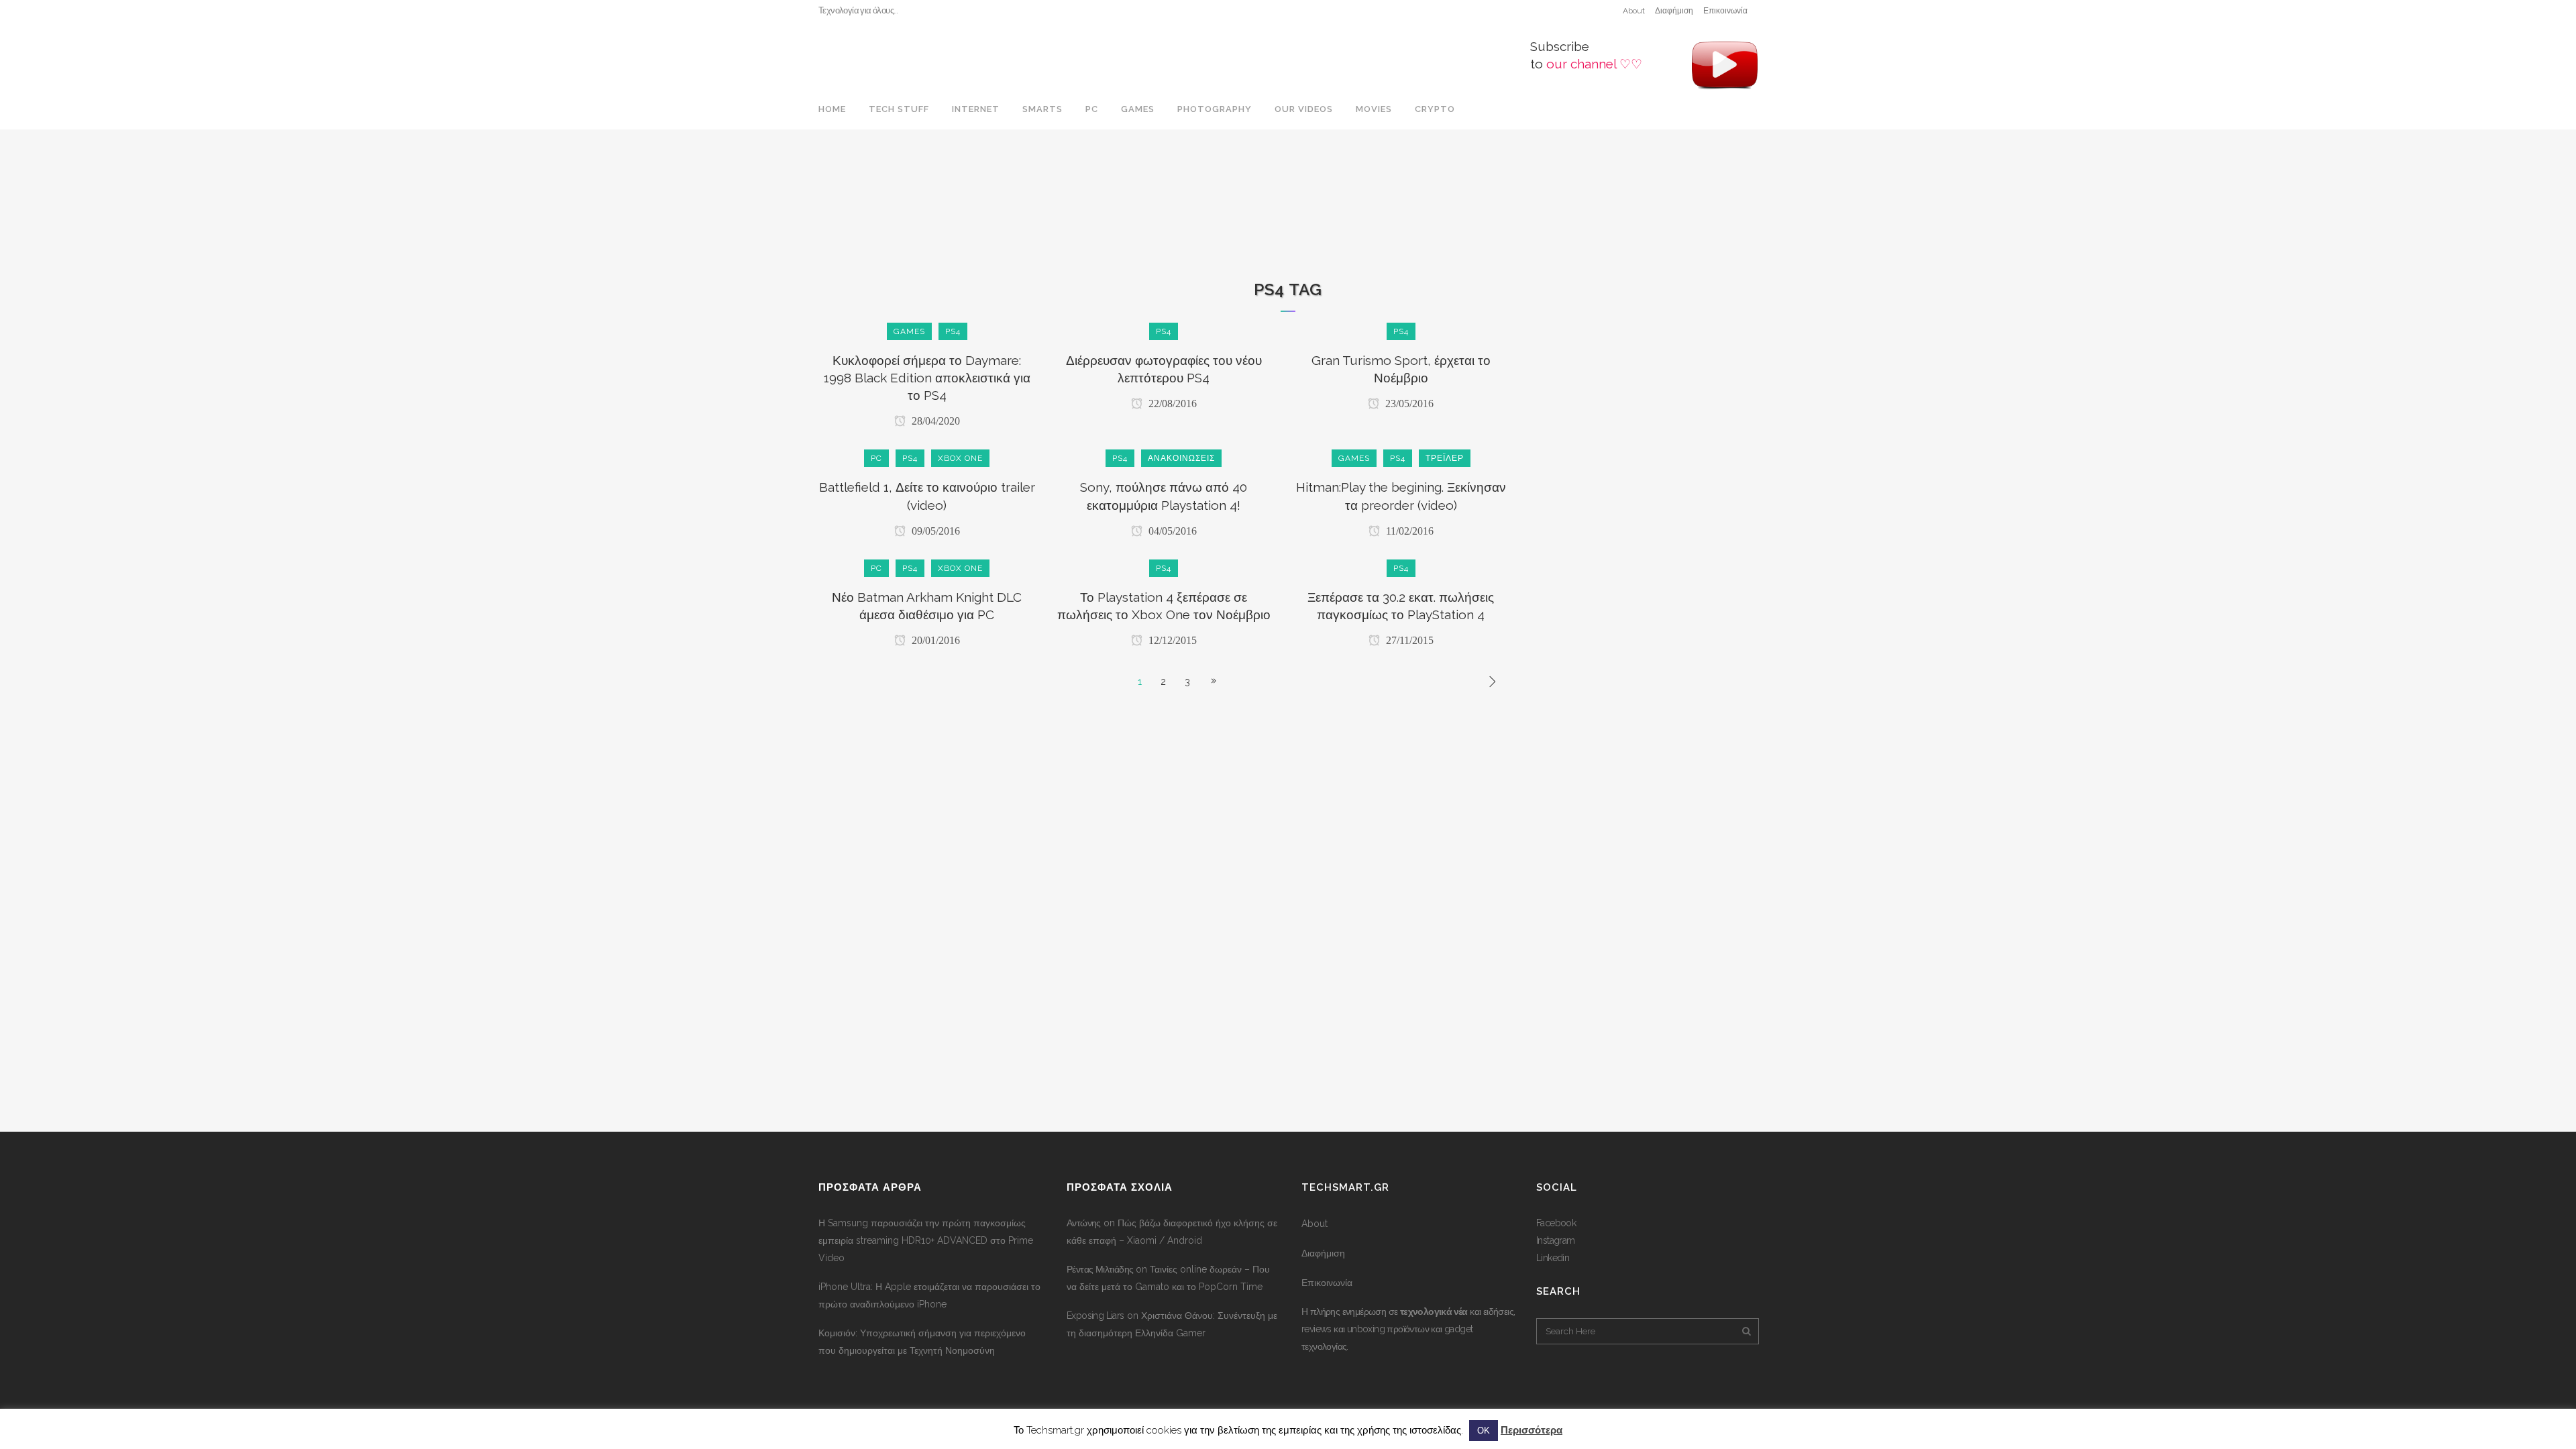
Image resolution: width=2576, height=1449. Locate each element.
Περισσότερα (1532, 1430)
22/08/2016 (1171, 404)
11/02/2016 (1408, 531)
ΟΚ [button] (1484, 1431)
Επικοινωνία (1725, 11)
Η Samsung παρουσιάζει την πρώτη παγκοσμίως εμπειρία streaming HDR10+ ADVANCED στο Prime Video (926, 1240)
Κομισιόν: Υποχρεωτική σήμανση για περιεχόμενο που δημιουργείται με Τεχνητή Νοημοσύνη (922, 1342)
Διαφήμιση (1674, 11)
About (1634, 11)
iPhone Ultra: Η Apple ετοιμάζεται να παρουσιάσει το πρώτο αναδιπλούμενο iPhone (929, 1295)
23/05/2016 (1408, 404)
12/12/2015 (1171, 640)
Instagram (1556, 1240)
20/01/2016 (934, 640)
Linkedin (1553, 1258)
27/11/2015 (1408, 640)
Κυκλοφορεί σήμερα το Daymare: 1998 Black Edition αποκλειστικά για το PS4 (927, 378)
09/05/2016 (934, 531)
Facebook (1556, 1223)
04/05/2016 (1171, 531)
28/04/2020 (934, 421)
